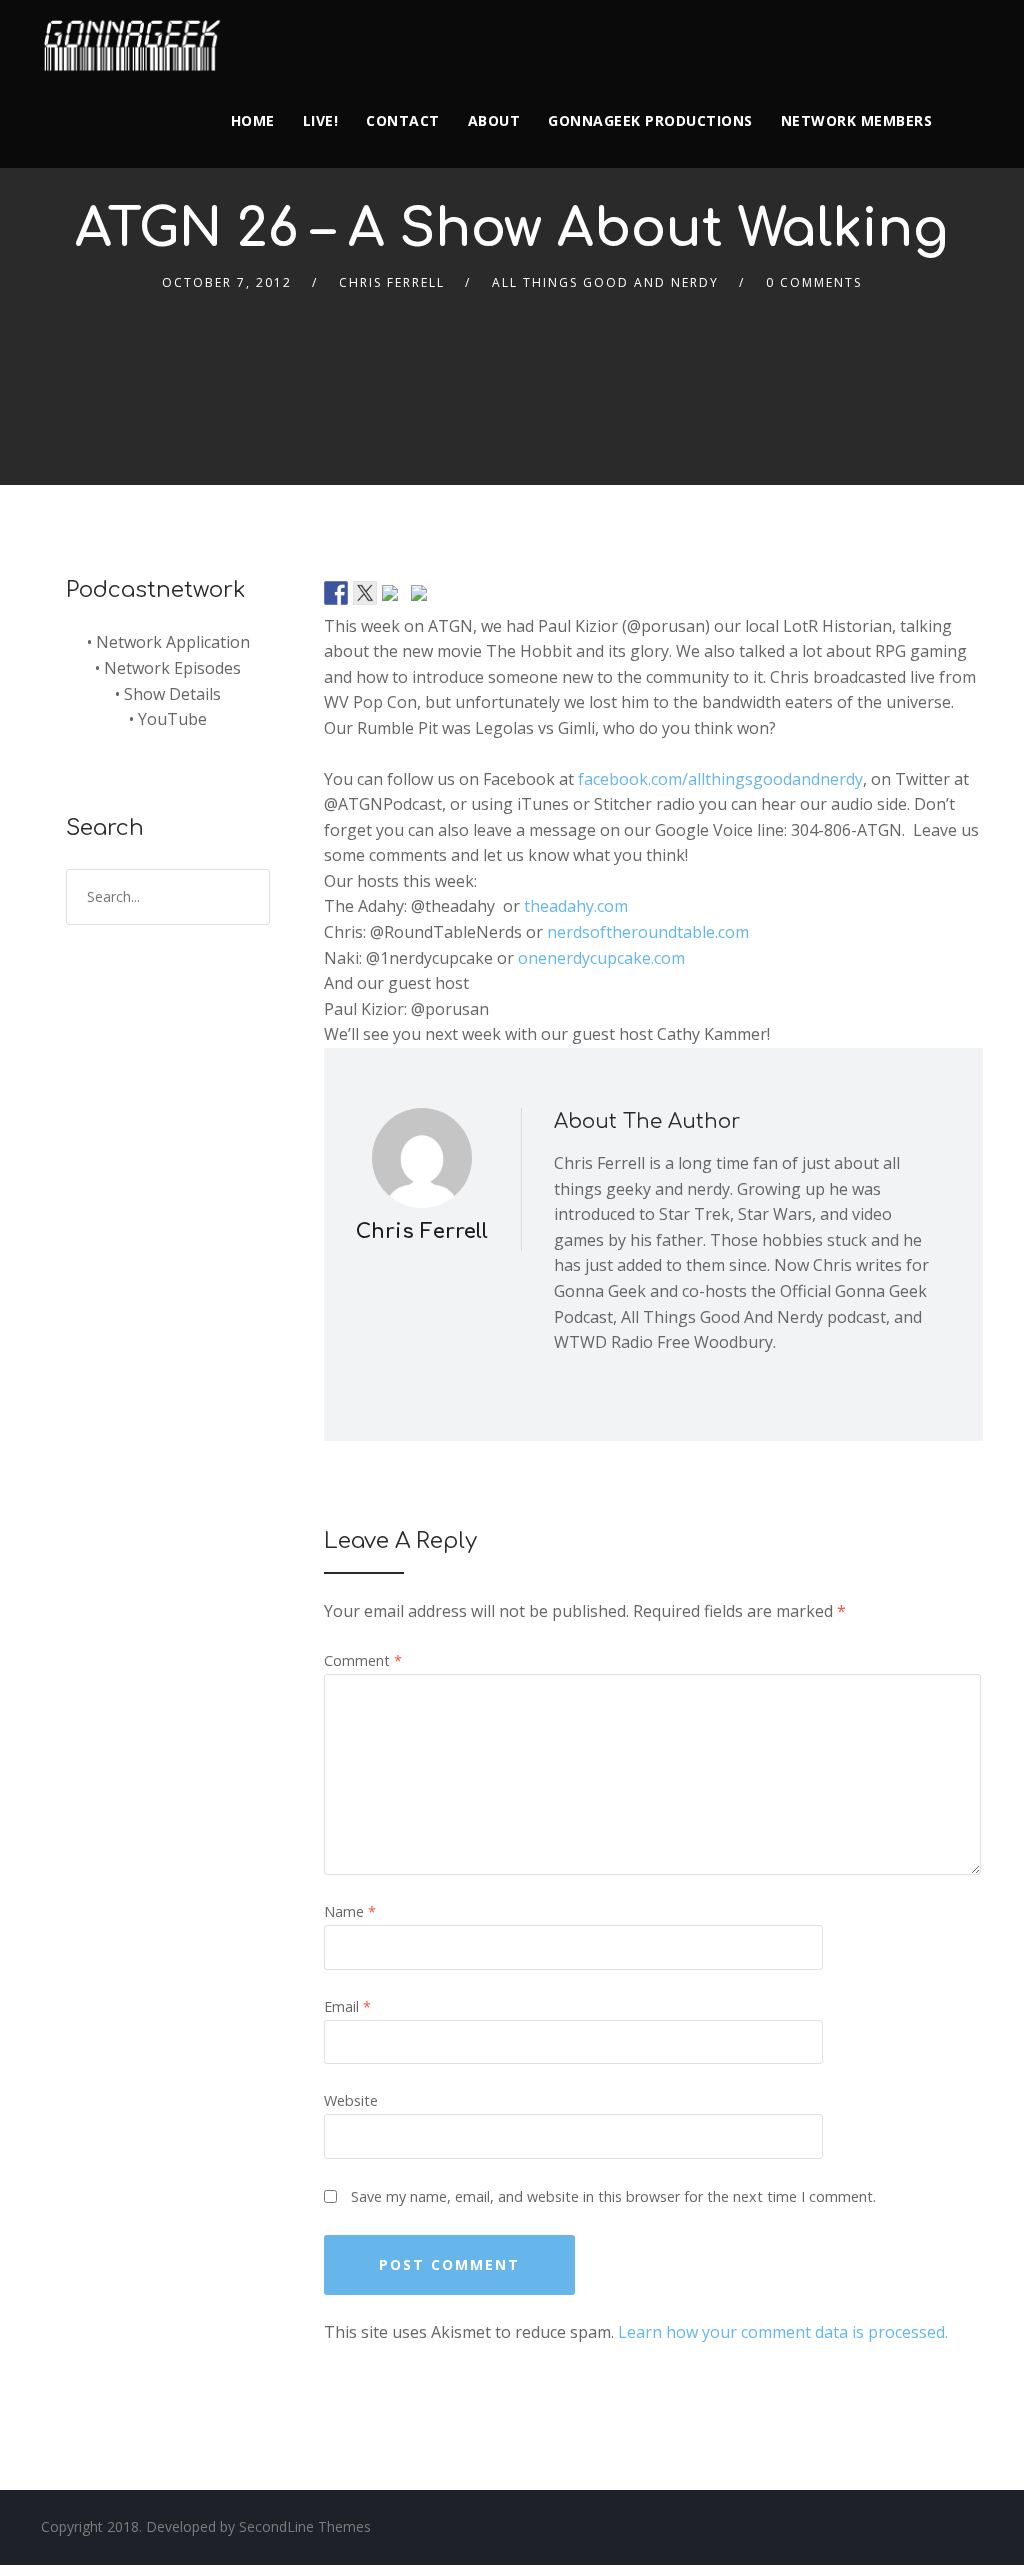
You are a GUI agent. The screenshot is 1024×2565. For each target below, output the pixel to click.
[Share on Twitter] (365, 593)
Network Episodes (172, 668)
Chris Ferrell (392, 282)
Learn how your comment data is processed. (783, 2332)
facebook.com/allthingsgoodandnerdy (720, 779)
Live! (321, 120)
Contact (403, 120)
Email (347, 2006)
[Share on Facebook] (336, 593)
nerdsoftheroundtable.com (648, 932)
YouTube (172, 719)
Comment (363, 1660)
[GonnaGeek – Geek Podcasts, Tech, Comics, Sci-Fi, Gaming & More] (137, 37)
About (494, 120)
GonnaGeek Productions (650, 120)
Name (350, 1911)
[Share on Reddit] (394, 597)
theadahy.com (576, 906)
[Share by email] (423, 597)
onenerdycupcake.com (601, 958)
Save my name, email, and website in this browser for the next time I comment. (613, 2196)
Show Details (172, 694)
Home (253, 120)
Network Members (857, 120)
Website (351, 2100)
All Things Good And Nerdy (605, 282)
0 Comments (814, 282)
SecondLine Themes (305, 2526)
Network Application (173, 642)
